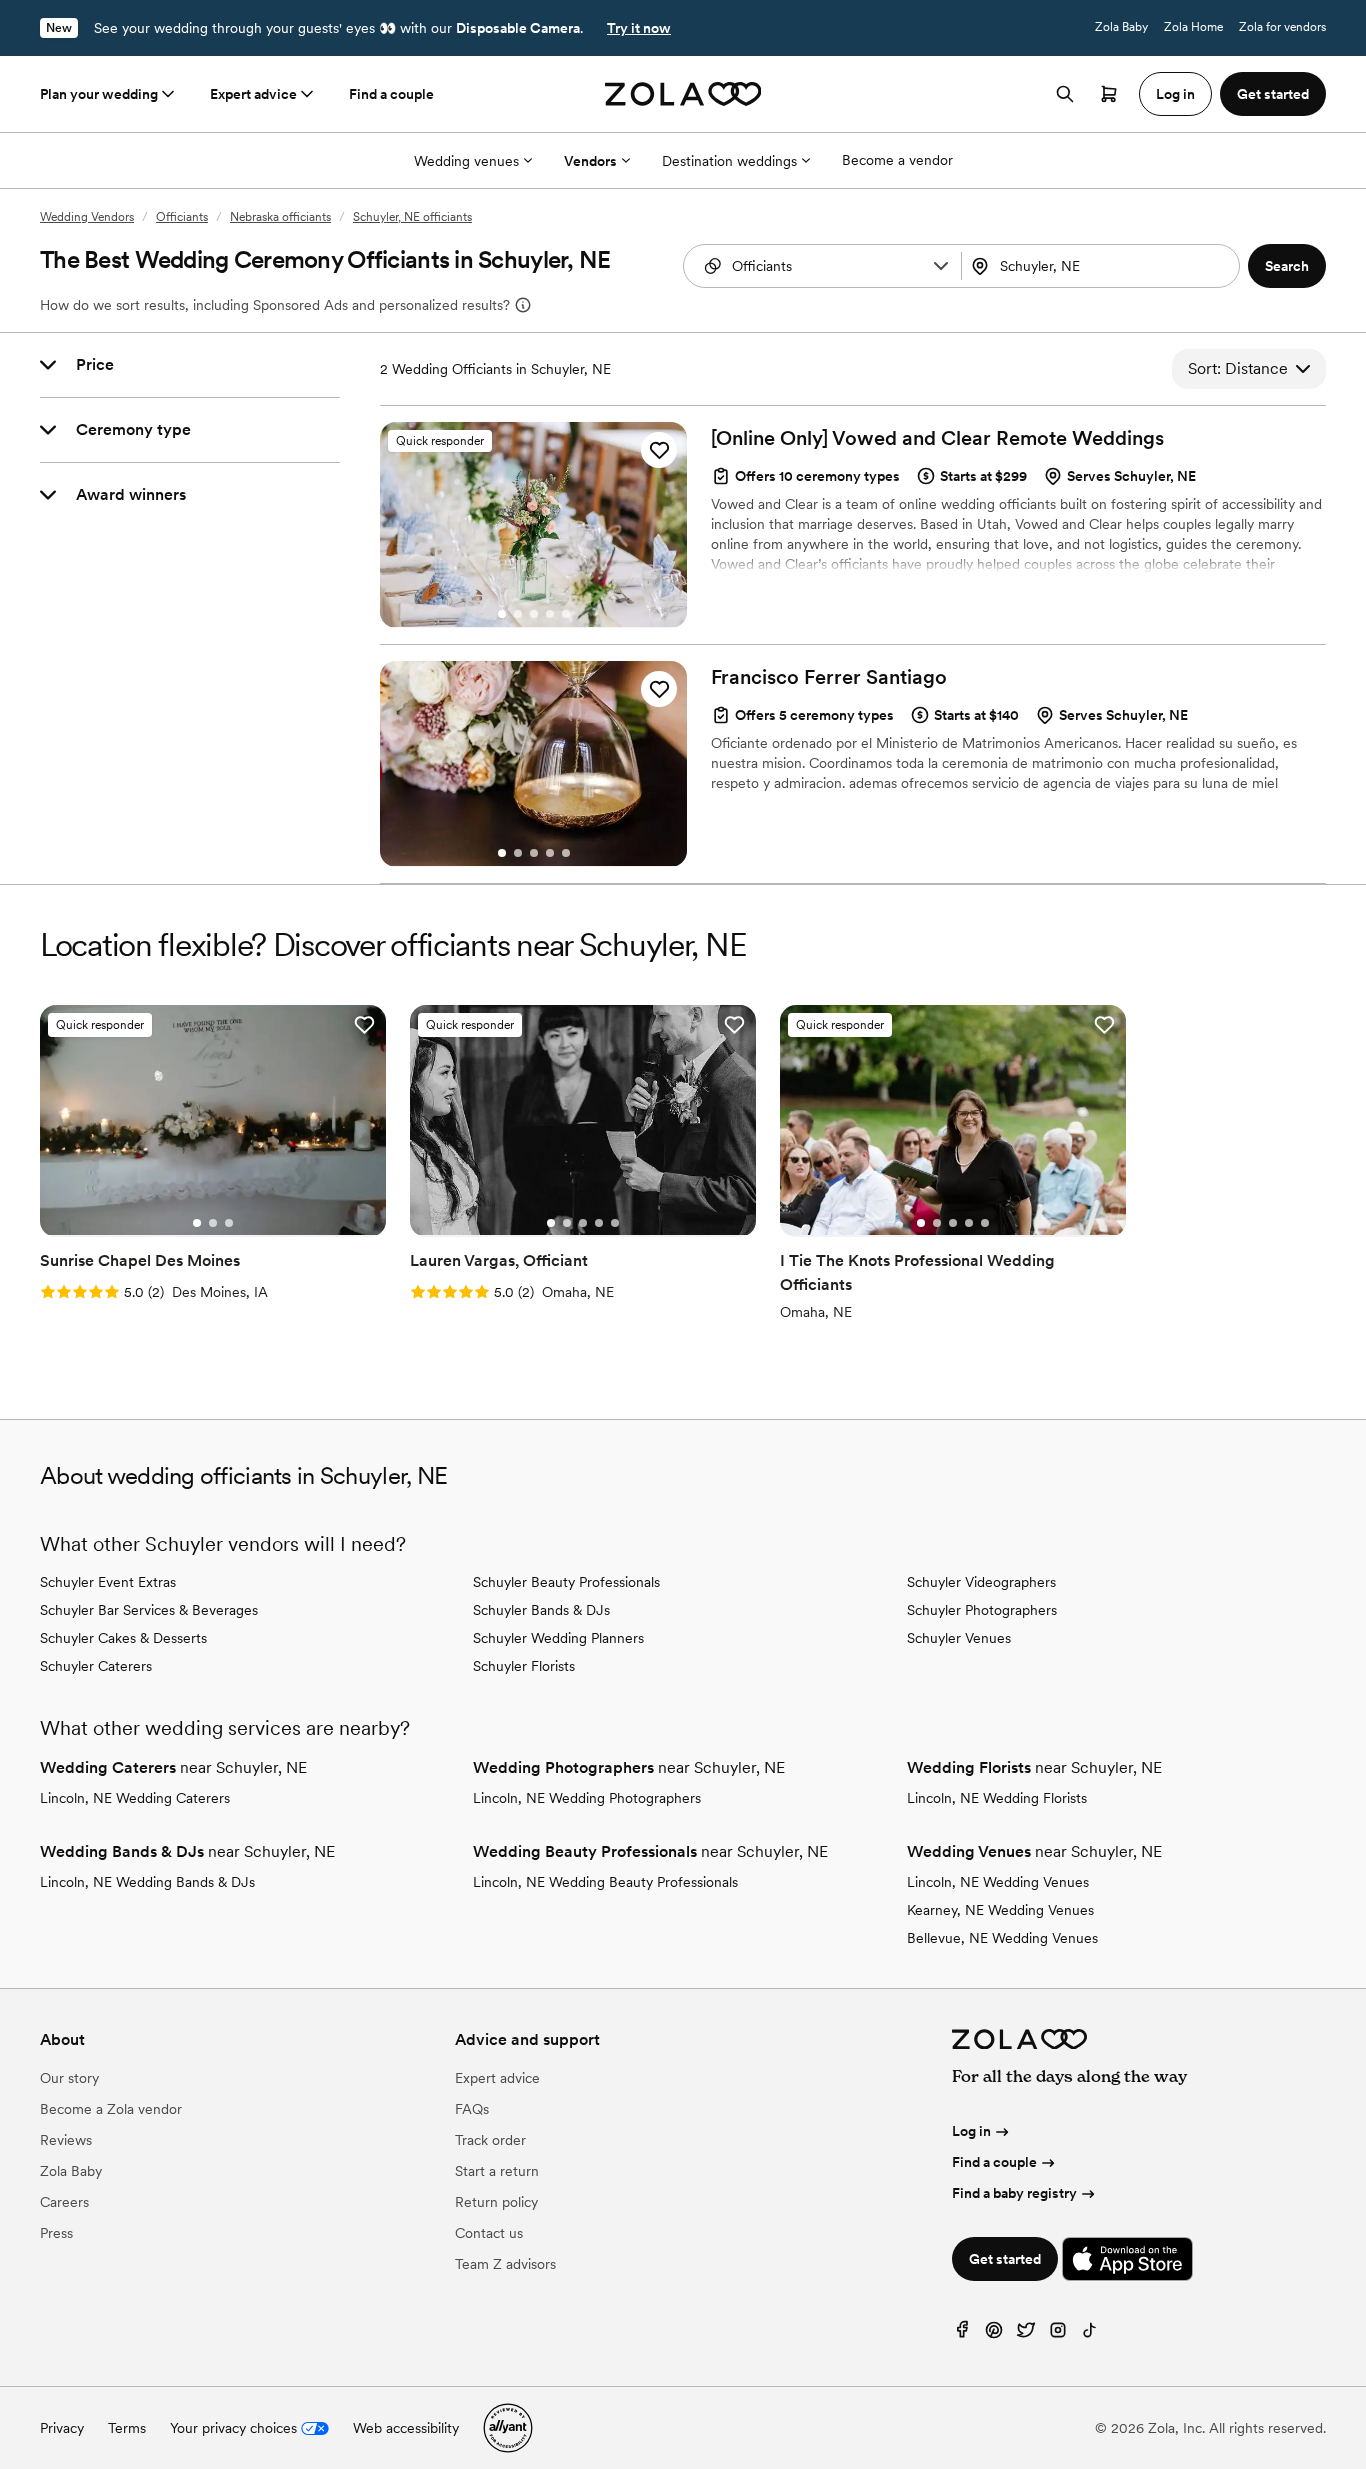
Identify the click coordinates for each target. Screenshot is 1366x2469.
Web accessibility (406, 2428)
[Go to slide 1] (502, 614)
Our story (69, 2078)
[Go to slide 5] (566, 614)
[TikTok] (1090, 2334)
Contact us (489, 2233)
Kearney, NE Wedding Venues (1000, 1910)
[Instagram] (1058, 2334)
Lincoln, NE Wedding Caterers (135, 1798)
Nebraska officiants (280, 217)
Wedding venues (466, 161)
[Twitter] (1026, 2334)
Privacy (62, 2428)
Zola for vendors (1282, 27)
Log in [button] (1175, 94)
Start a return (497, 2171)
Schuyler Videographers (981, 1582)
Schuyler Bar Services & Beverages (149, 1610)
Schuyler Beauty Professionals (566, 1582)
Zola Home (1193, 27)
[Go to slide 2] (518, 614)
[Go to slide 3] (534, 614)
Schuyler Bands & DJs (541, 1610)
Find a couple (391, 94)
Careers (64, 2202)
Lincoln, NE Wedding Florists (997, 1798)
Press (56, 2233)
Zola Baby (1121, 27)
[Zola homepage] (683, 94)
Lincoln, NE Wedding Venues (998, 1882)
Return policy (496, 2202)
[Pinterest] (994, 2334)
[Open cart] (1109, 94)
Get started (1005, 2259)
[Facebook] (962, 2334)
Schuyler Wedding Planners (558, 1638)
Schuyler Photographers (982, 1610)
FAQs (472, 2109)
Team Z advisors (505, 2264)
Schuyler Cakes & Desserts (123, 1638)
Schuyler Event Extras (108, 1582)
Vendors (590, 161)
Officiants (182, 217)
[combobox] (1102, 266)
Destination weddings (729, 161)
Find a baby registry (1014, 2193)
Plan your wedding (99, 94)
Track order (490, 2140)
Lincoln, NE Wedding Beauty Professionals (605, 1882)
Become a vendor (897, 160)
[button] (941, 266)
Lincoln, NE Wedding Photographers (587, 1798)
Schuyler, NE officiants (412, 217)
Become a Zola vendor (111, 2109)
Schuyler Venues (959, 1638)
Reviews (66, 2140)
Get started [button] (1273, 94)
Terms (127, 2428)
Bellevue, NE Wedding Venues (1002, 1938)
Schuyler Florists (524, 1666)
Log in (971, 2131)
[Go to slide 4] (550, 614)
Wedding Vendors (87, 217)
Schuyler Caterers (96, 1666)
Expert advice (253, 94)
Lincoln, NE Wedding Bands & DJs (147, 1882)
